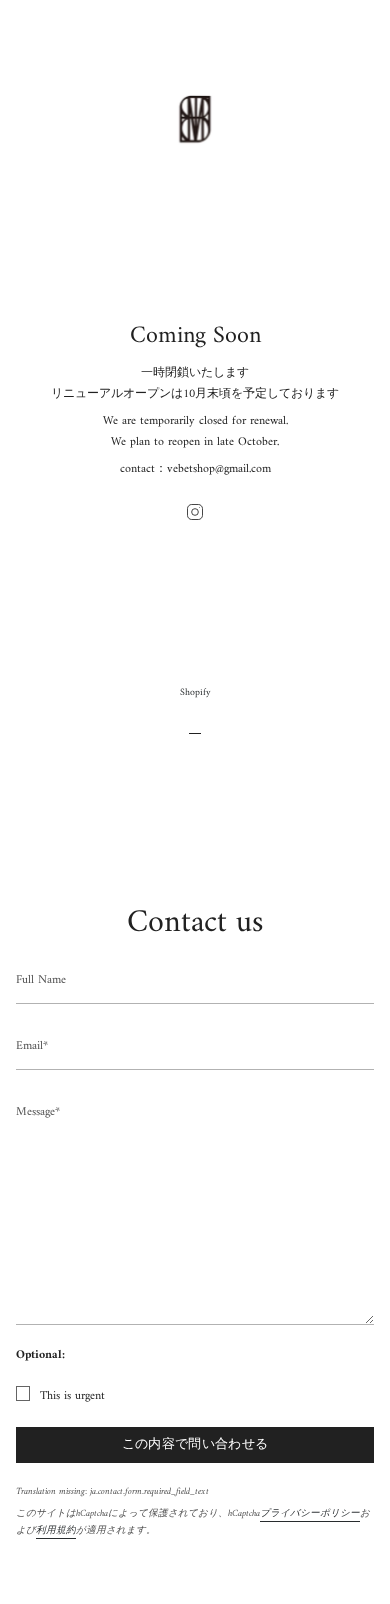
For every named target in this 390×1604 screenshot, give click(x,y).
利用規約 (56, 1530)
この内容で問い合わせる (195, 1444)
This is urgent (72, 1396)
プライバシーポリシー (310, 1513)
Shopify (195, 692)
